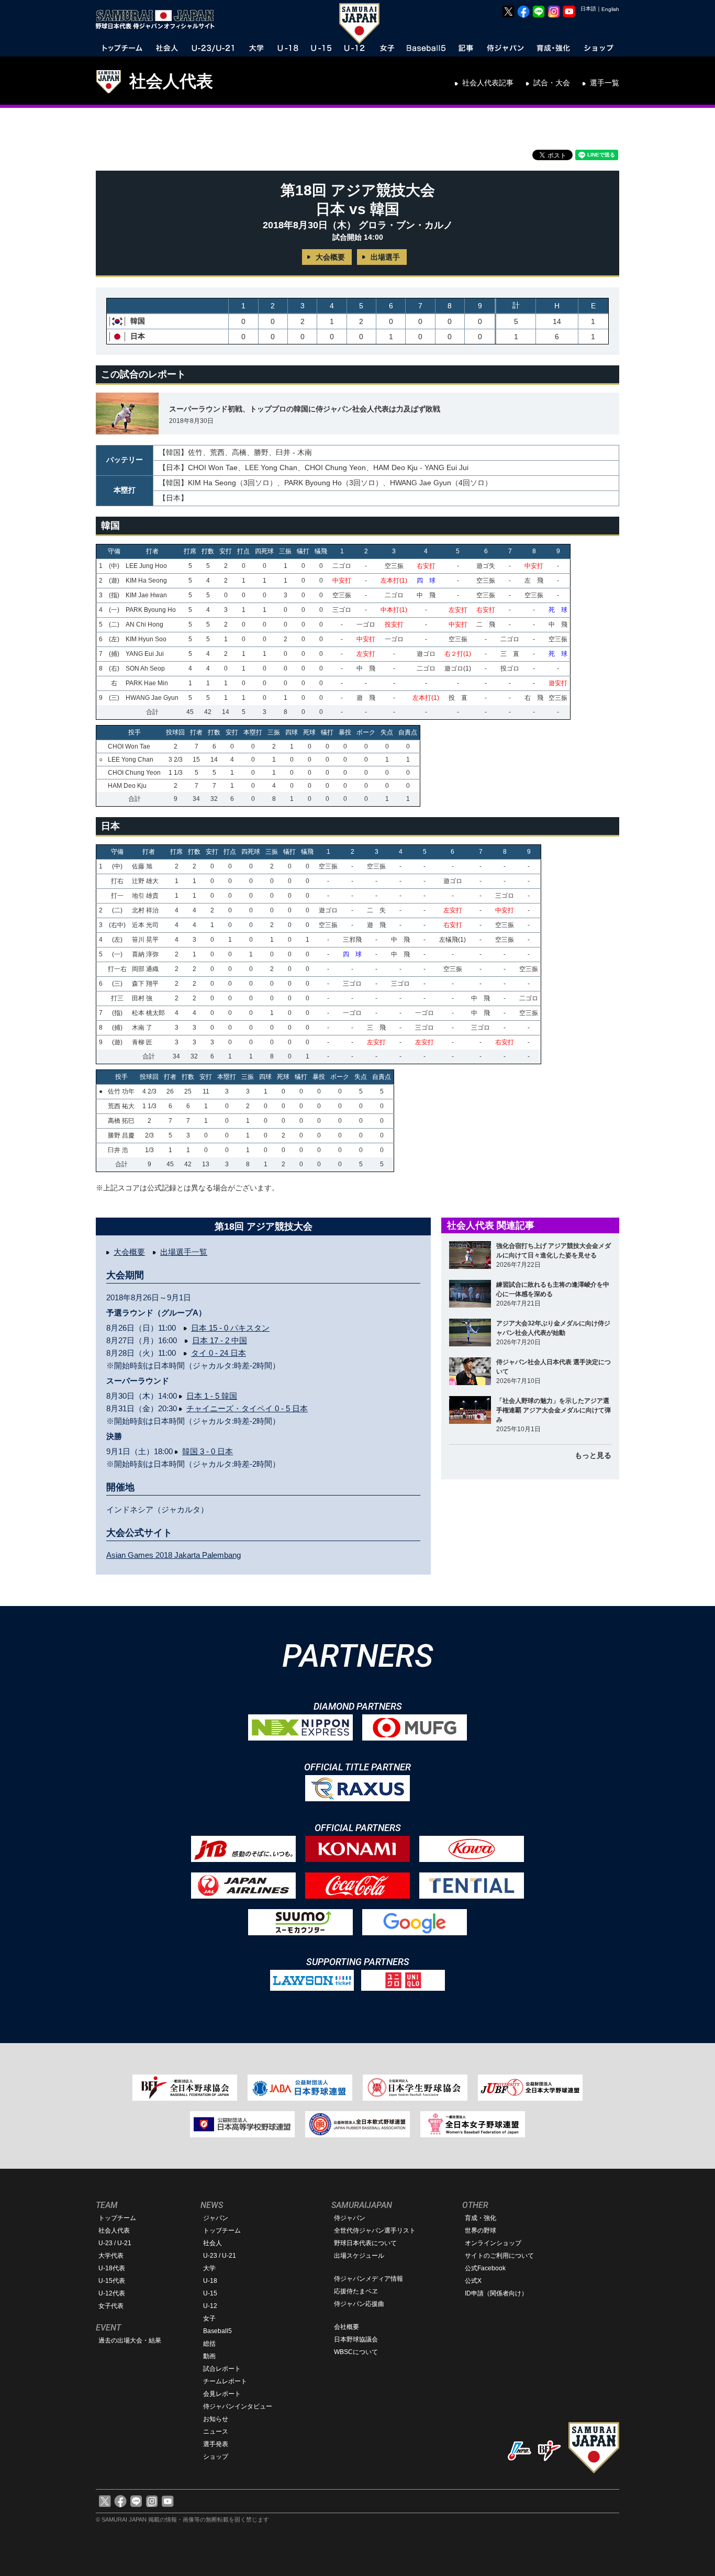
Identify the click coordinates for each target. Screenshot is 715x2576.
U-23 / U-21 (115, 2243)
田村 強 (142, 998)
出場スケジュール (359, 2256)
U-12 (210, 2306)
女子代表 (111, 2306)
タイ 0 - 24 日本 (219, 1353)
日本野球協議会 (356, 2339)
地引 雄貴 (145, 896)
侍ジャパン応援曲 (359, 2304)
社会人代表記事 (488, 83)
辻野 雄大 (145, 881)
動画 (209, 2356)
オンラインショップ (493, 2243)
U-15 (210, 2293)
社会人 (213, 2243)
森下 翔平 (145, 984)
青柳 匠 (142, 1042)
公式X (473, 2281)
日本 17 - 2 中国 (220, 1340)
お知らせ (216, 2419)
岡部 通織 (145, 969)
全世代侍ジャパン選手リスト (375, 2231)
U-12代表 (112, 2293)
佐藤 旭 (142, 866)
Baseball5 (217, 2331)
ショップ (216, 2457)
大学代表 (111, 2256)
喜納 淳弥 (145, 954)
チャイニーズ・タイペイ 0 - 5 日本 (247, 1408)
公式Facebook (485, 2268)
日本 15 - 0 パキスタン (230, 1328)
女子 (209, 2318)
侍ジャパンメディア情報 (368, 2279)
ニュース (216, 2432)
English (610, 9)
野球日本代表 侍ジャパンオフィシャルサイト (159, 19)
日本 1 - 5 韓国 (212, 1396)
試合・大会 (552, 83)
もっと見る (593, 1455)
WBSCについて (356, 2352)
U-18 (210, 2281)
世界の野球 (481, 2231)
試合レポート (222, 2369)
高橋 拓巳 (121, 1121)
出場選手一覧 (184, 1252)
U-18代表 (112, 2268)
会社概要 (347, 2327)
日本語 (588, 9)
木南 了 (142, 1028)
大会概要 (330, 257)
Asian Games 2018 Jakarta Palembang (174, 1555)
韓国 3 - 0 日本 (208, 1451)
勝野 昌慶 (121, 1135)
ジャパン (216, 2218)
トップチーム (117, 2218)
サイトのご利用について (499, 2256)
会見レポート (222, 2394)
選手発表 (216, 2444)
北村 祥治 (145, 910)
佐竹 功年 (121, 1091)
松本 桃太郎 (148, 1013)
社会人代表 (171, 81)
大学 (209, 2268)
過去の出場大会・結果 (130, 2340)
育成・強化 (481, 2218)
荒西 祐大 (121, 1106)
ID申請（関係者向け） (496, 2293)
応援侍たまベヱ (356, 2291)
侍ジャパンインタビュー (238, 2406)
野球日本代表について (365, 2243)
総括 (209, 2344)
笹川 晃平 (145, 940)
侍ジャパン (350, 2218)
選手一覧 (605, 83)
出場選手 (385, 257)
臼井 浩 (118, 1150)
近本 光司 (145, 925)
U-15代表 (112, 2281)
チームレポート (225, 2381)
